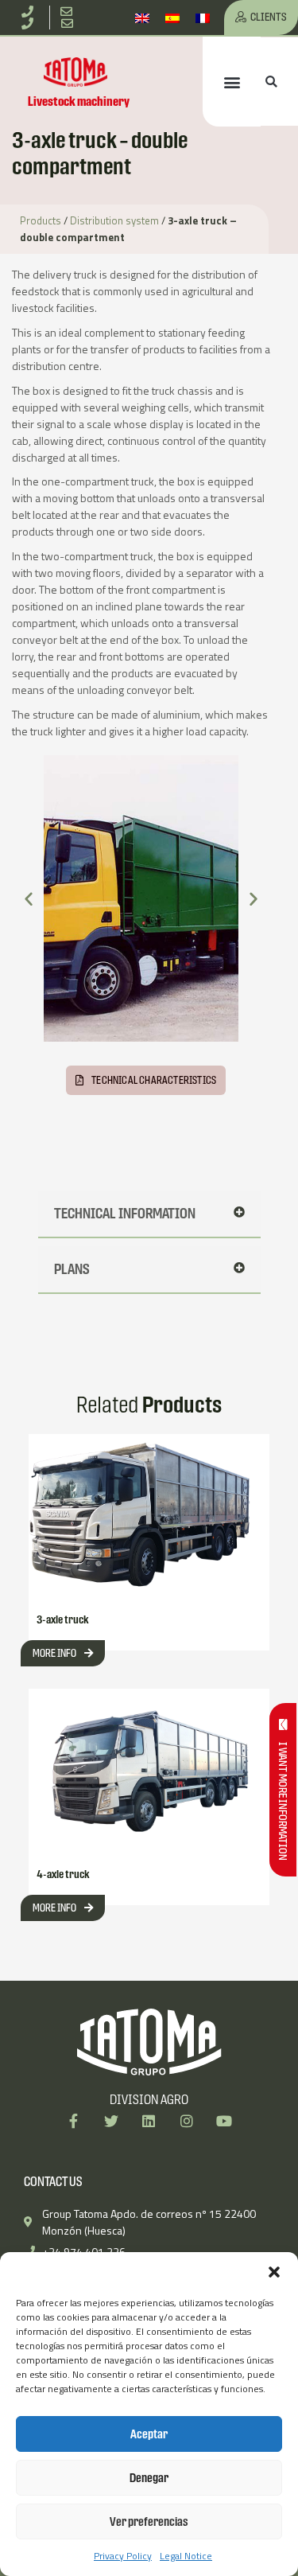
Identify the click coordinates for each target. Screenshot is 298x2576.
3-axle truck (63, 1619)
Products (41, 220)
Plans (72, 1269)
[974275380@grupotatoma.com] (70, 23)
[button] (274, 2272)
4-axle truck (63, 1874)
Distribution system (114, 220)
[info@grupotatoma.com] (70, 12)
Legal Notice (186, 2556)
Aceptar (149, 2434)
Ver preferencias (149, 2521)
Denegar (149, 2478)
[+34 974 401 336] (30, 12)
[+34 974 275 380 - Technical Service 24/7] (30, 23)
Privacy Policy (123, 2556)
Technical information (125, 1213)
